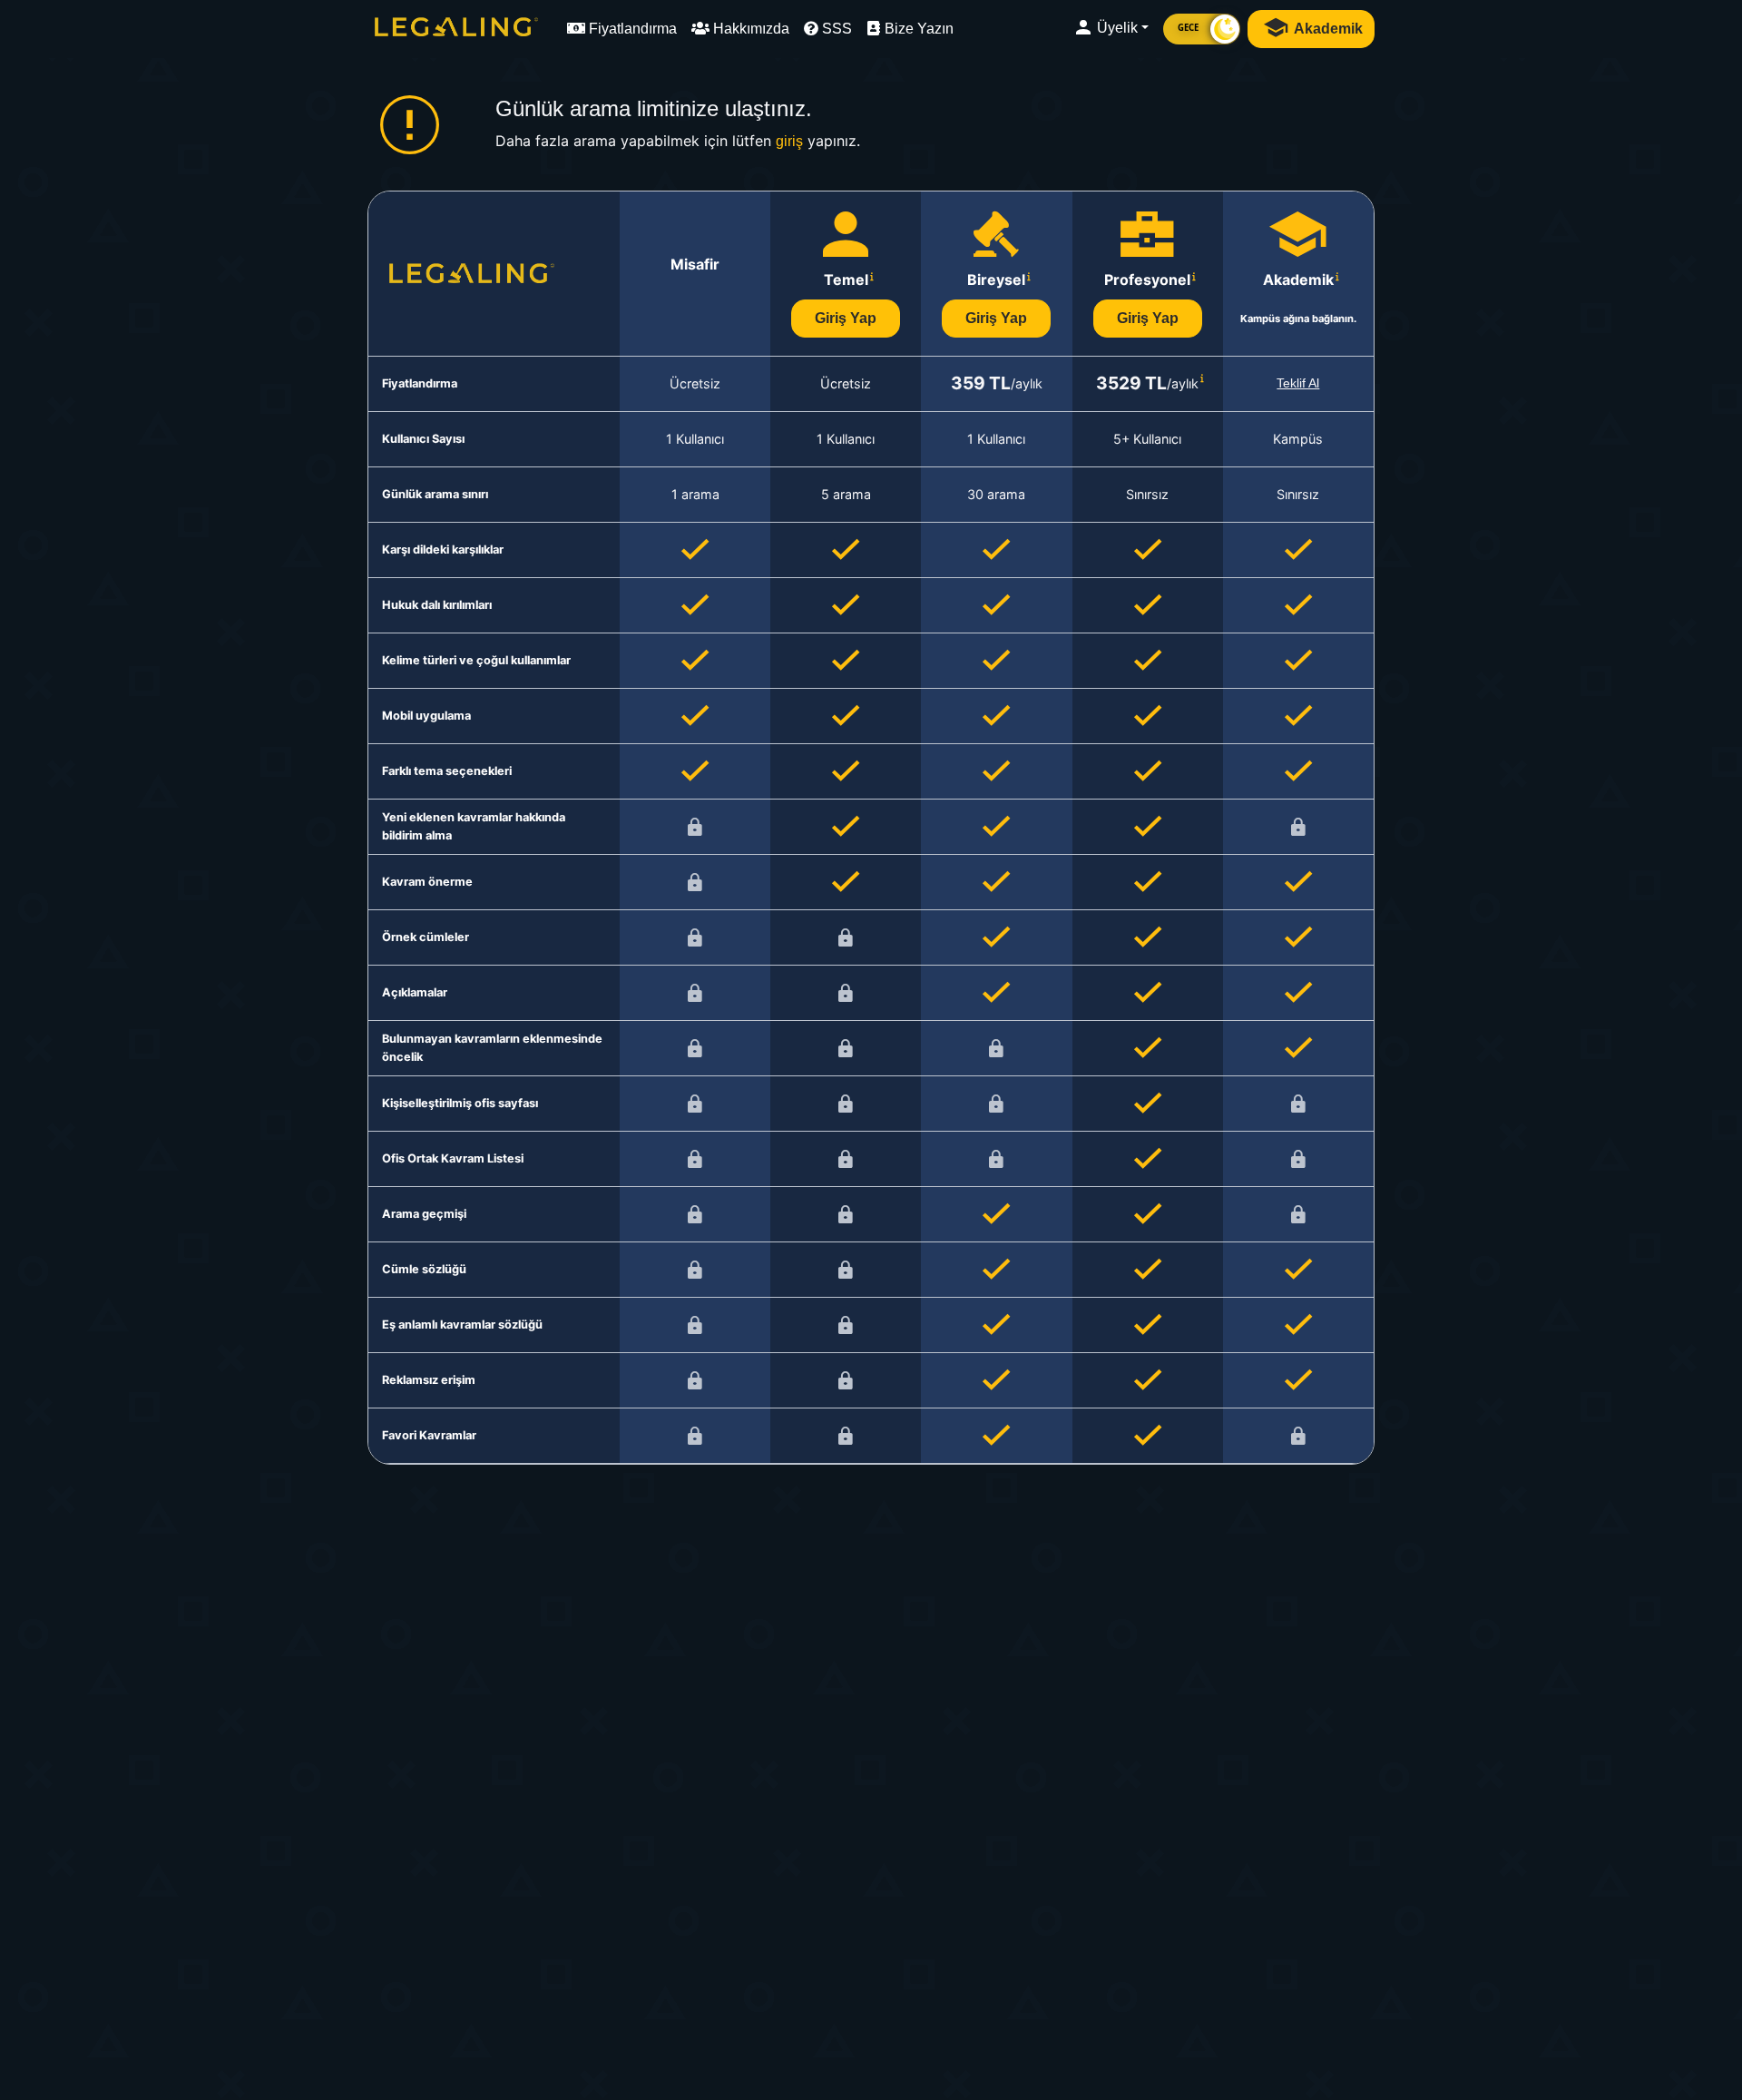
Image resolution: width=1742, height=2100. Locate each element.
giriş (789, 141)
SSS (835, 29)
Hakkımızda (749, 29)
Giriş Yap (846, 318)
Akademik (1327, 29)
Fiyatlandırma (631, 29)
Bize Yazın (917, 29)
